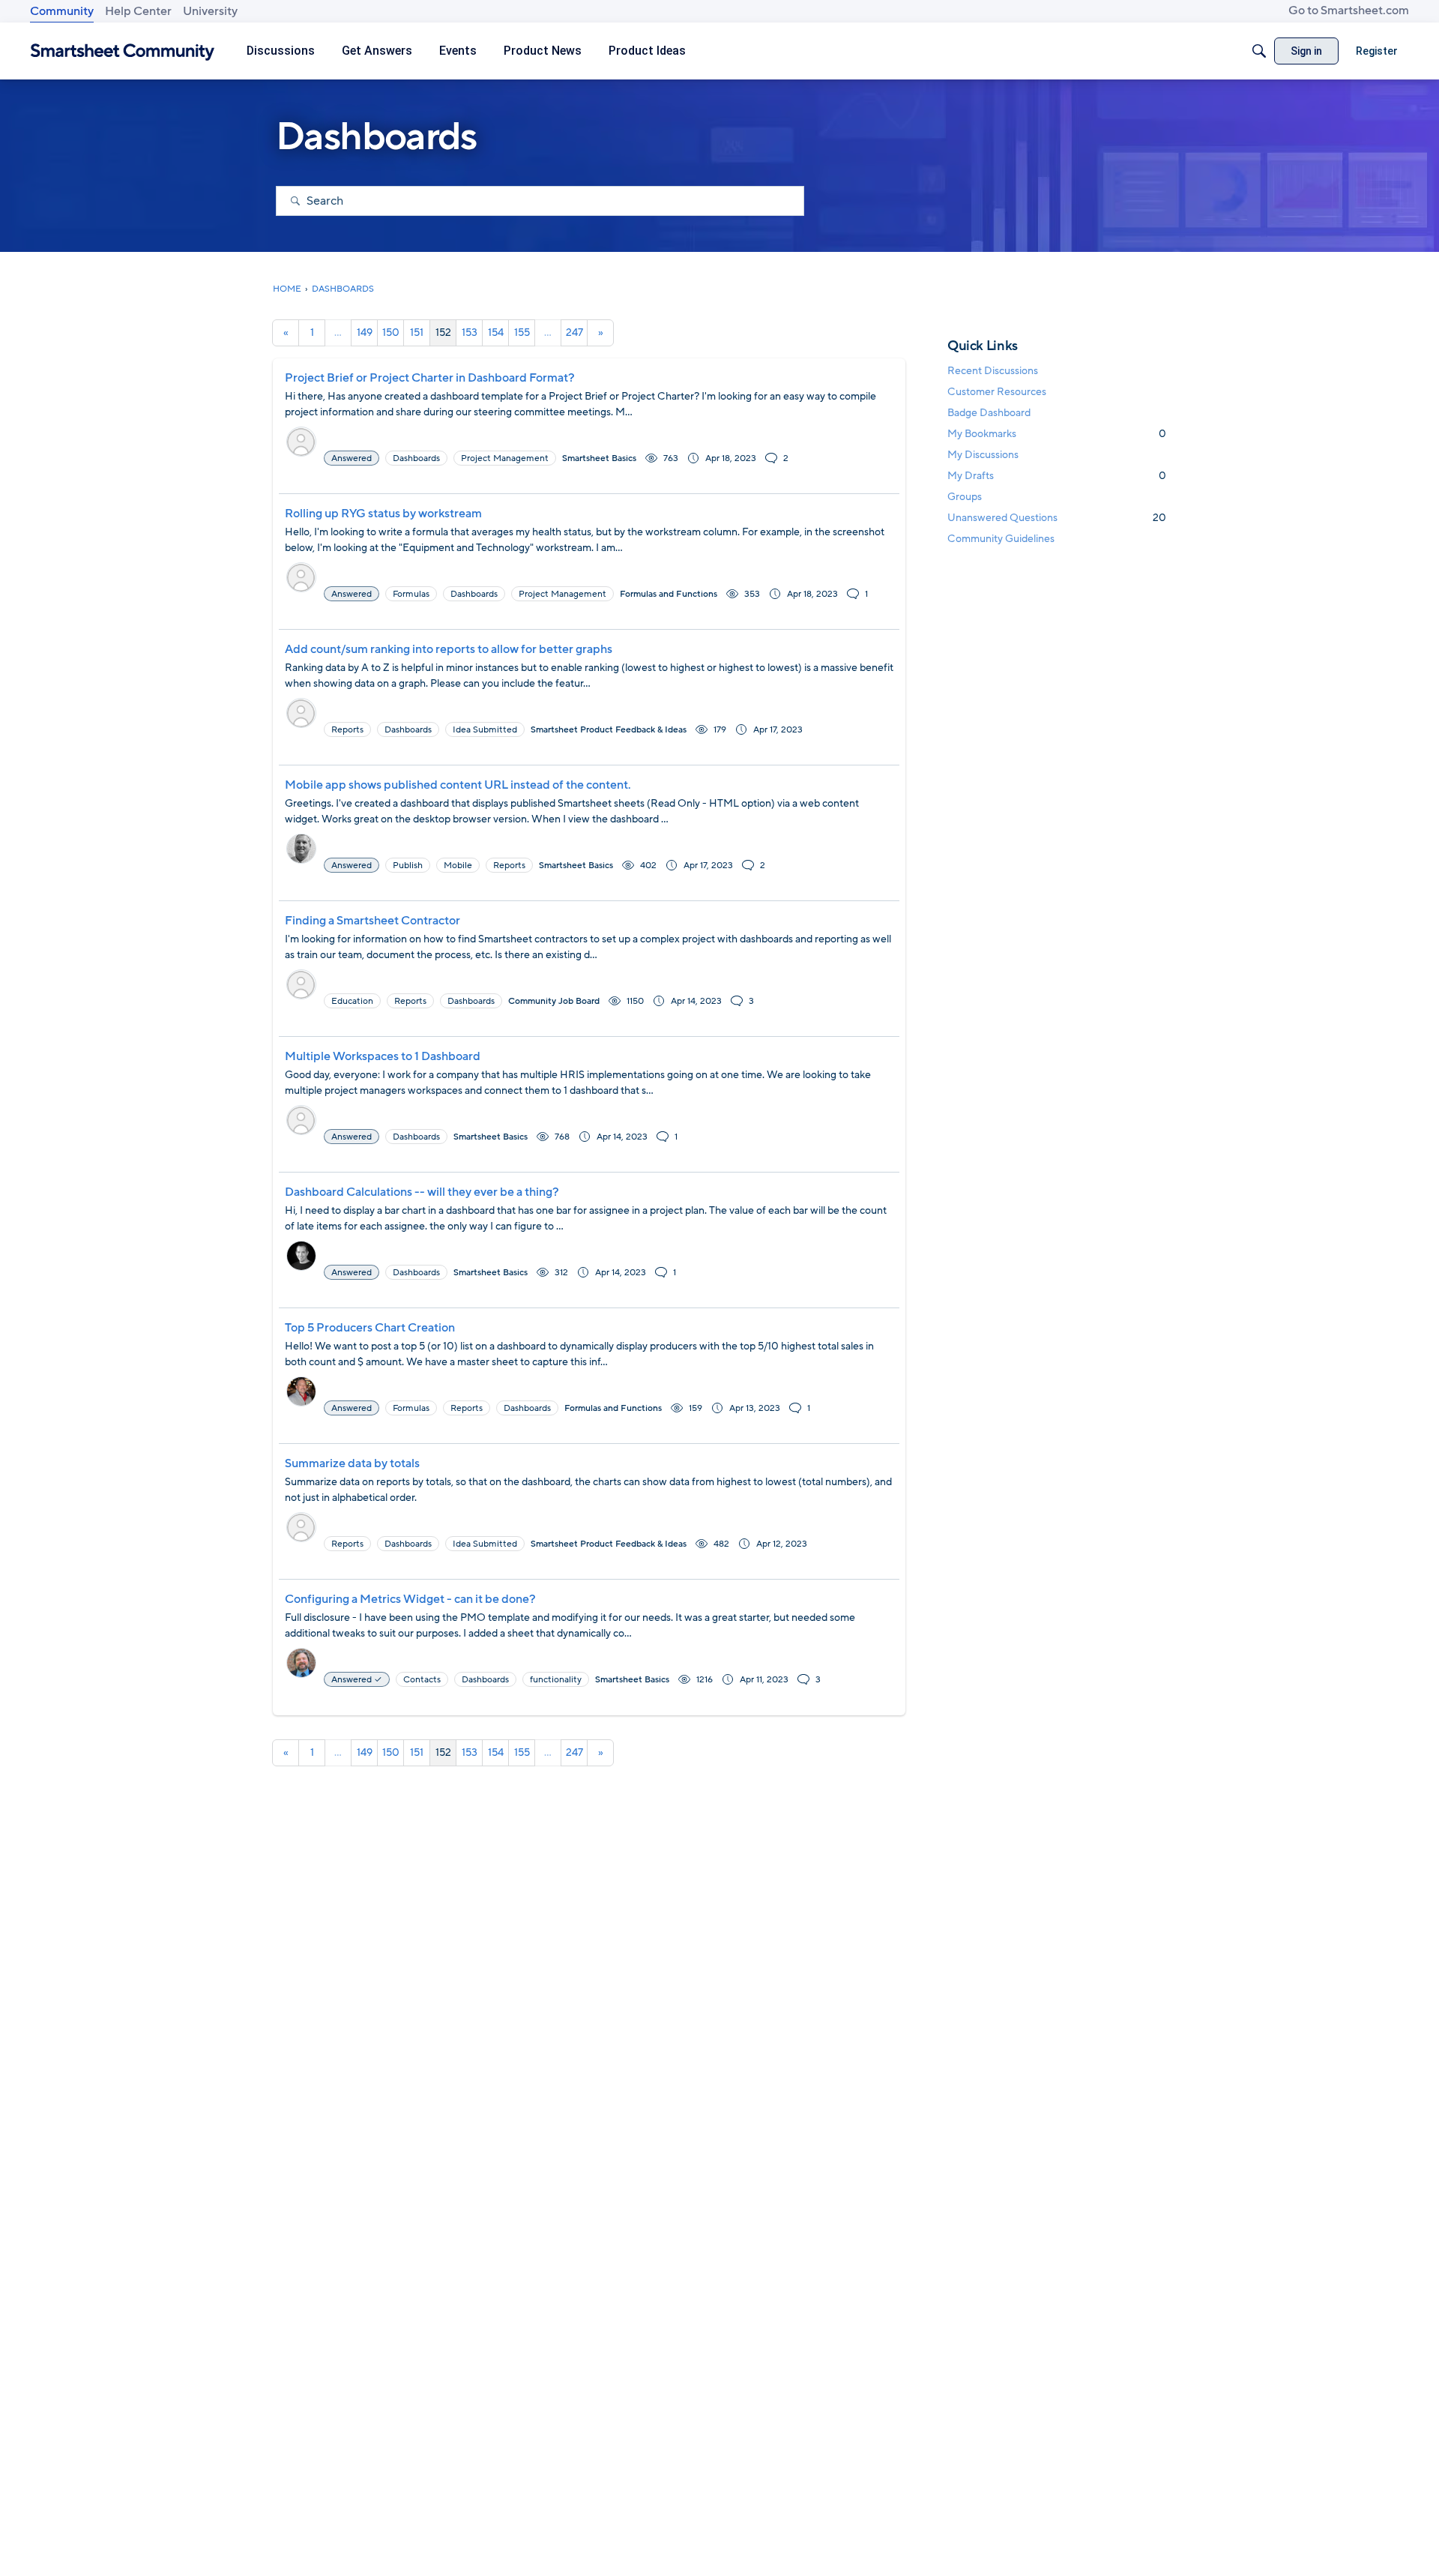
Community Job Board (554, 1001)
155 (522, 332)
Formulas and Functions (669, 594)
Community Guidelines (1001, 539)
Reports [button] (347, 729)
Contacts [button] (422, 1679)
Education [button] (352, 1001)
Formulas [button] (411, 594)
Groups (965, 497)
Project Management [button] (505, 458)
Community (62, 11)
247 (574, 332)
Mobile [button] (458, 865)
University (210, 11)
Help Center (138, 11)
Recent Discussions (993, 371)
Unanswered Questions (1057, 518)
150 (391, 332)
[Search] (1259, 51)
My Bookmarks (1057, 434)
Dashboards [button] (416, 458)
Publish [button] (408, 865)
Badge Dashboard (989, 413)
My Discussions (983, 455)
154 (496, 332)
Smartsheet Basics (599, 458)
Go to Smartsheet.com (1349, 10)
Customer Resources (997, 392)
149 (365, 332)
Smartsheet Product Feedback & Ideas (609, 729)
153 (470, 332)
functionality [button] (556, 1679)
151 (417, 332)
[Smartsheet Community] (123, 51)
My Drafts (1057, 476)
